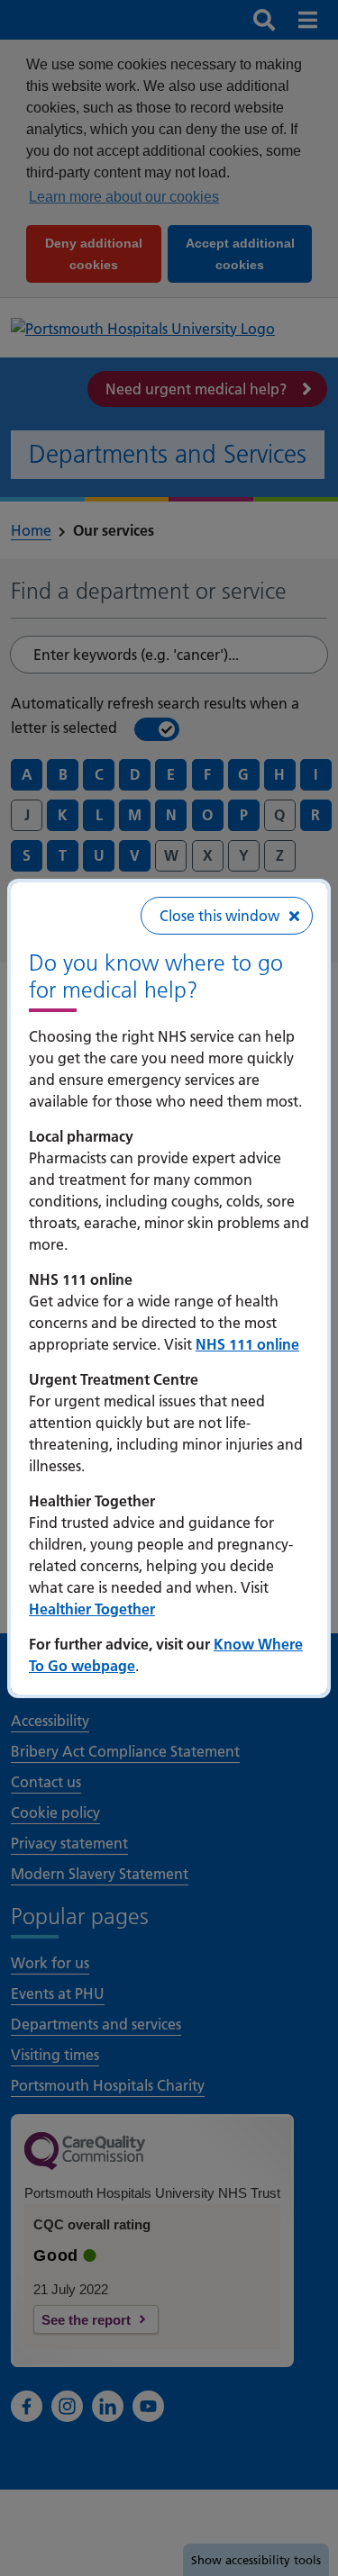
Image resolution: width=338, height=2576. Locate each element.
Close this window (219, 916)
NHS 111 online (247, 1344)
